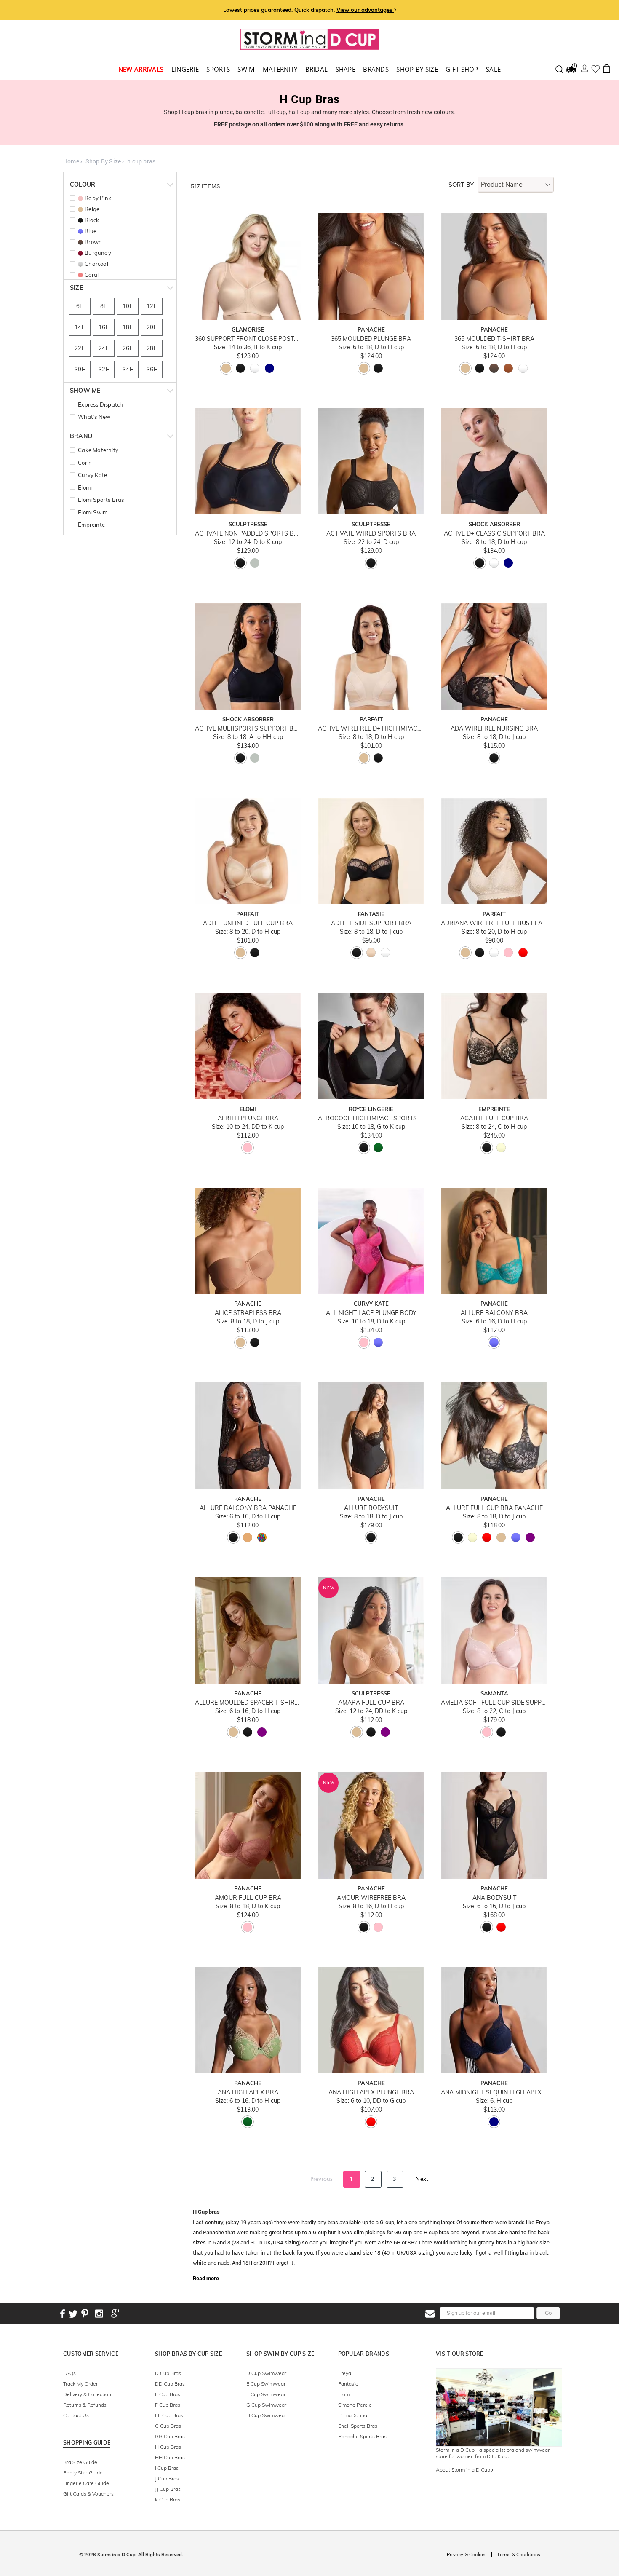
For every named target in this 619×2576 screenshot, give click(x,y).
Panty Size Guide (83, 2473)
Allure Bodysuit (371, 1508)
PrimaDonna (353, 2415)
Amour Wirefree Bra (371, 1898)
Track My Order (80, 2384)
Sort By (461, 185)
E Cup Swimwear (266, 2384)
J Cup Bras (167, 2478)
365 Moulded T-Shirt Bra (494, 339)
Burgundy (98, 253)
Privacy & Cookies (467, 2555)
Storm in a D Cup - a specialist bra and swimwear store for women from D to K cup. (493, 2453)
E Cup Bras (168, 2394)
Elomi (85, 487)
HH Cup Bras (170, 2457)
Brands (376, 69)
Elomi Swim (93, 512)
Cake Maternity (98, 450)
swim (246, 69)
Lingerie (185, 69)
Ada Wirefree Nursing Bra (494, 729)
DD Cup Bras (170, 2384)
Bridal (317, 69)
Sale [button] (493, 69)
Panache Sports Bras (362, 2436)
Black (92, 220)
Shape (346, 69)
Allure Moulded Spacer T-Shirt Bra (248, 1703)
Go (548, 2313)
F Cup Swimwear (266, 2394)
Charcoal (96, 264)
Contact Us (76, 2415)
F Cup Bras (168, 2405)
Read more (206, 2278)
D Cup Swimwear (266, 2373)
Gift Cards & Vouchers (88, 2494)
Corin (85, 463)
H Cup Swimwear (266, 2415)
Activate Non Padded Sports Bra (248, 534)
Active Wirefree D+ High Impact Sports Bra (371, 729)
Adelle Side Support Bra (371, 923)
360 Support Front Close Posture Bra (248, 339)
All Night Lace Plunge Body (371, 1313)
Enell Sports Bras (358, 2426)
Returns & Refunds (85, 2405)
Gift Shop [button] (462, 69)
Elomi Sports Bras (101, 500)
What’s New (94, 417)
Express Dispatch (100, 404)
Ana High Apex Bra (248, 2093)
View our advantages (365, 10)
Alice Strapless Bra (248, 1313)
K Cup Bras (168, 2500)
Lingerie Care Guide (86, 2483)
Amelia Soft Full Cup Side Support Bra (494, 1703)
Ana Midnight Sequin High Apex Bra (494, 2093)
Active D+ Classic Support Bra (494, 534)
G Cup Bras (168, 2426)
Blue (91, 231)
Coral (92, 275)
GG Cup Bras (170, 2436)
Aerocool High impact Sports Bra (371, 1118)
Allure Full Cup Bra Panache (494, 1508)
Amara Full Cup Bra (371, 1703)
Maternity (280, 69)
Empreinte (91, 525)
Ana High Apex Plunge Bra (371, 2093)
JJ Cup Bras (168, 2489)
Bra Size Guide (80, 2462)
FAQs (69, 2373)
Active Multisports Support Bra (248, 729)
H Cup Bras (168, 2447)
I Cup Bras (167, 2468)
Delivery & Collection (87, 2394)
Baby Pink (98, 198)
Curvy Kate (92, 475)
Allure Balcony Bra (494, 1313)
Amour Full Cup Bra (248, 1898)
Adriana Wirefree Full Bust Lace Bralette (494, 923)
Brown (93, 242)
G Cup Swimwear (266, 2405)
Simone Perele (355, 2405)
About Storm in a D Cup (464, 2470)
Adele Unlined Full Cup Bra (248, 923)
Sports (218, 69)
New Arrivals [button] (141, 69)
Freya (345, 2373)
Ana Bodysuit (494, 1898)
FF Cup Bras (169, 2415)
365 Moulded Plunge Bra (371, 339)
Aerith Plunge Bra (248, 1118)
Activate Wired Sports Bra (371, 534)
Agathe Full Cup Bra (494, 1118)
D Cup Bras (168, 2373)
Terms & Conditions (518, 2555)
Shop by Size (417, 69)
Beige (92, 209)
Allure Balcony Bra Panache (248, 1508)
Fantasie (348, 2384)
